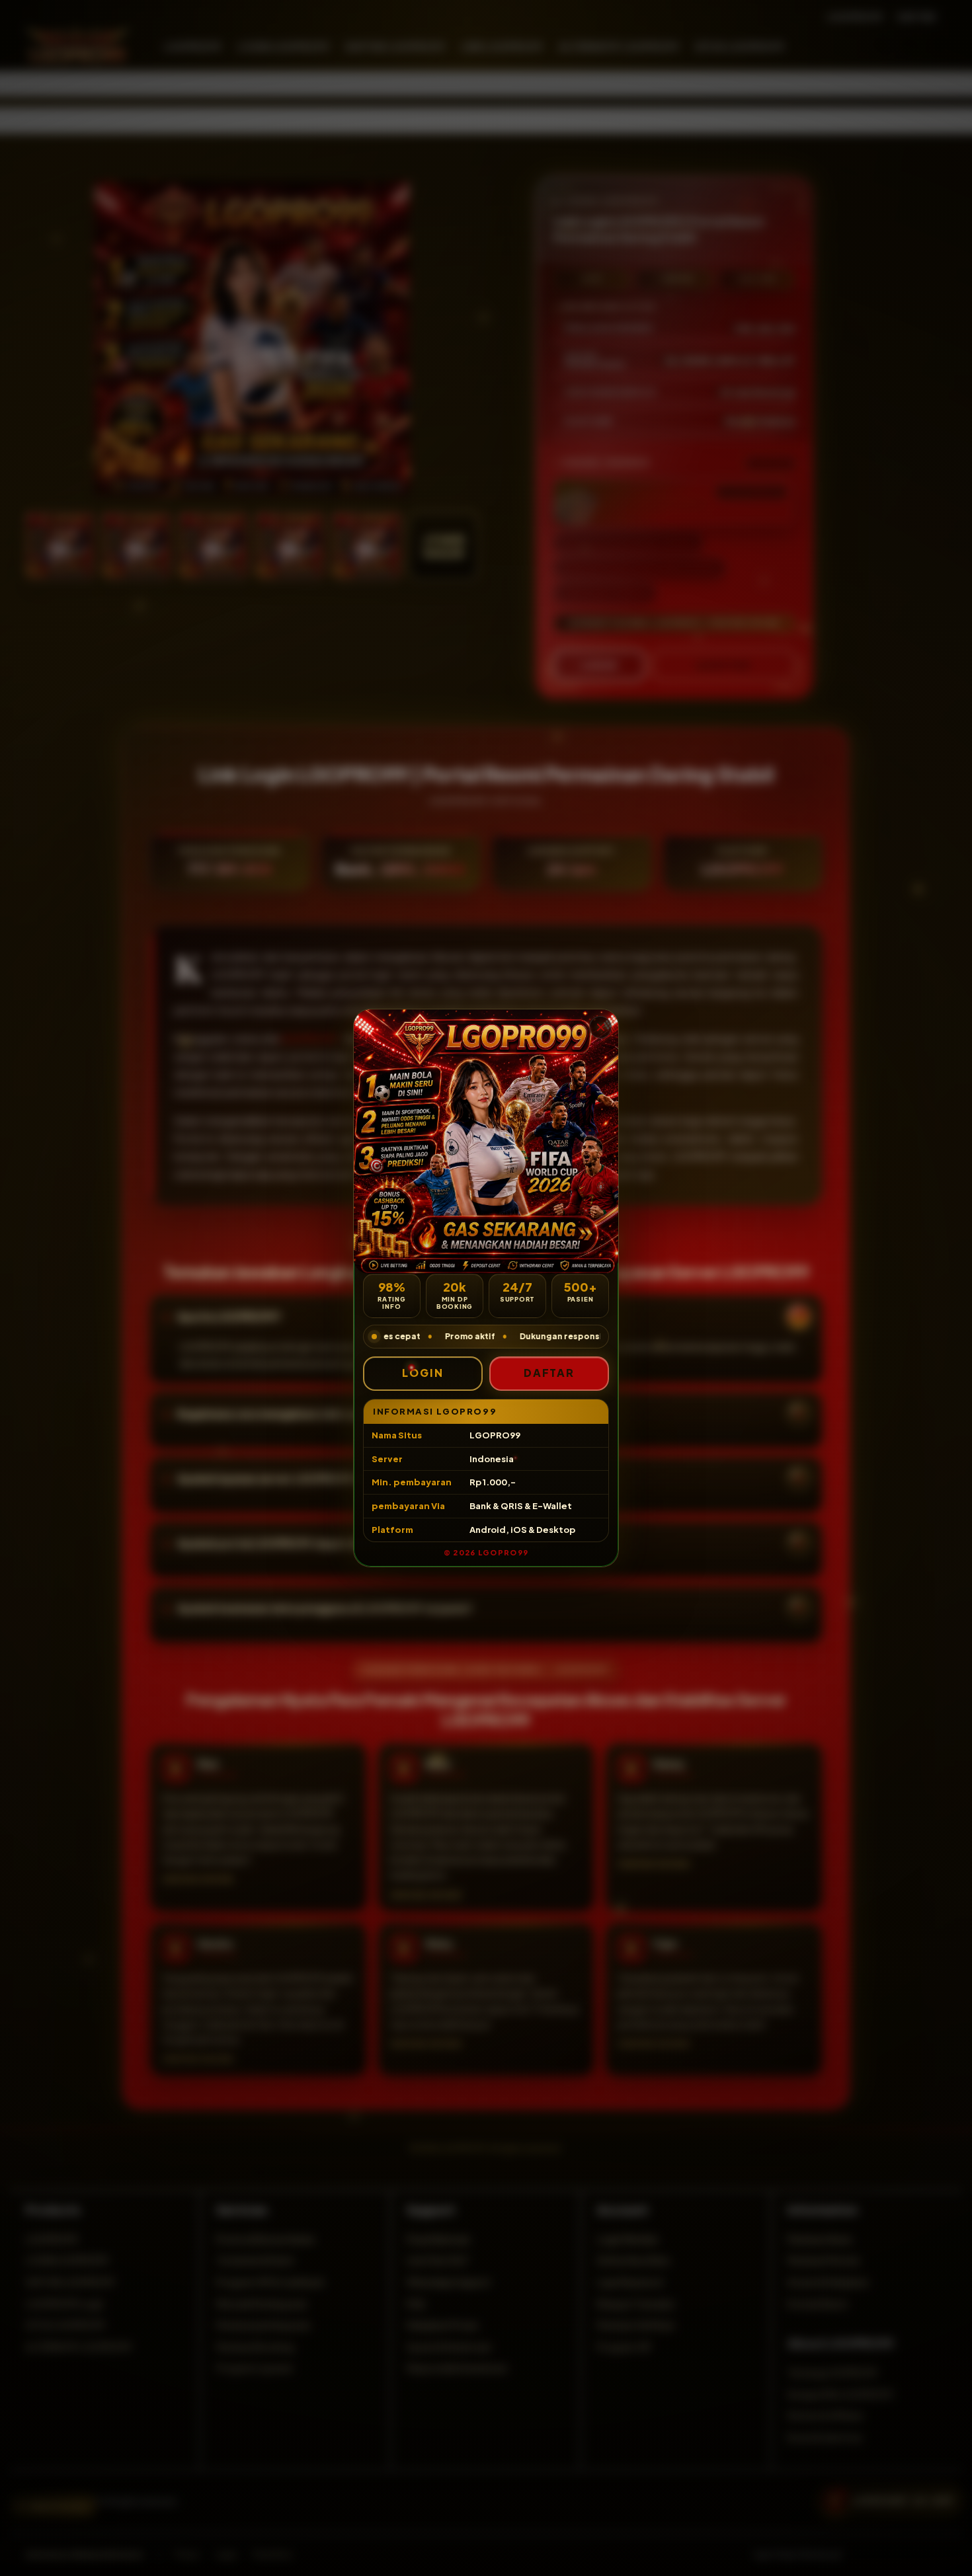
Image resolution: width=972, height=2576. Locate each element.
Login (423, 1373)
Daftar (549, 1373)
